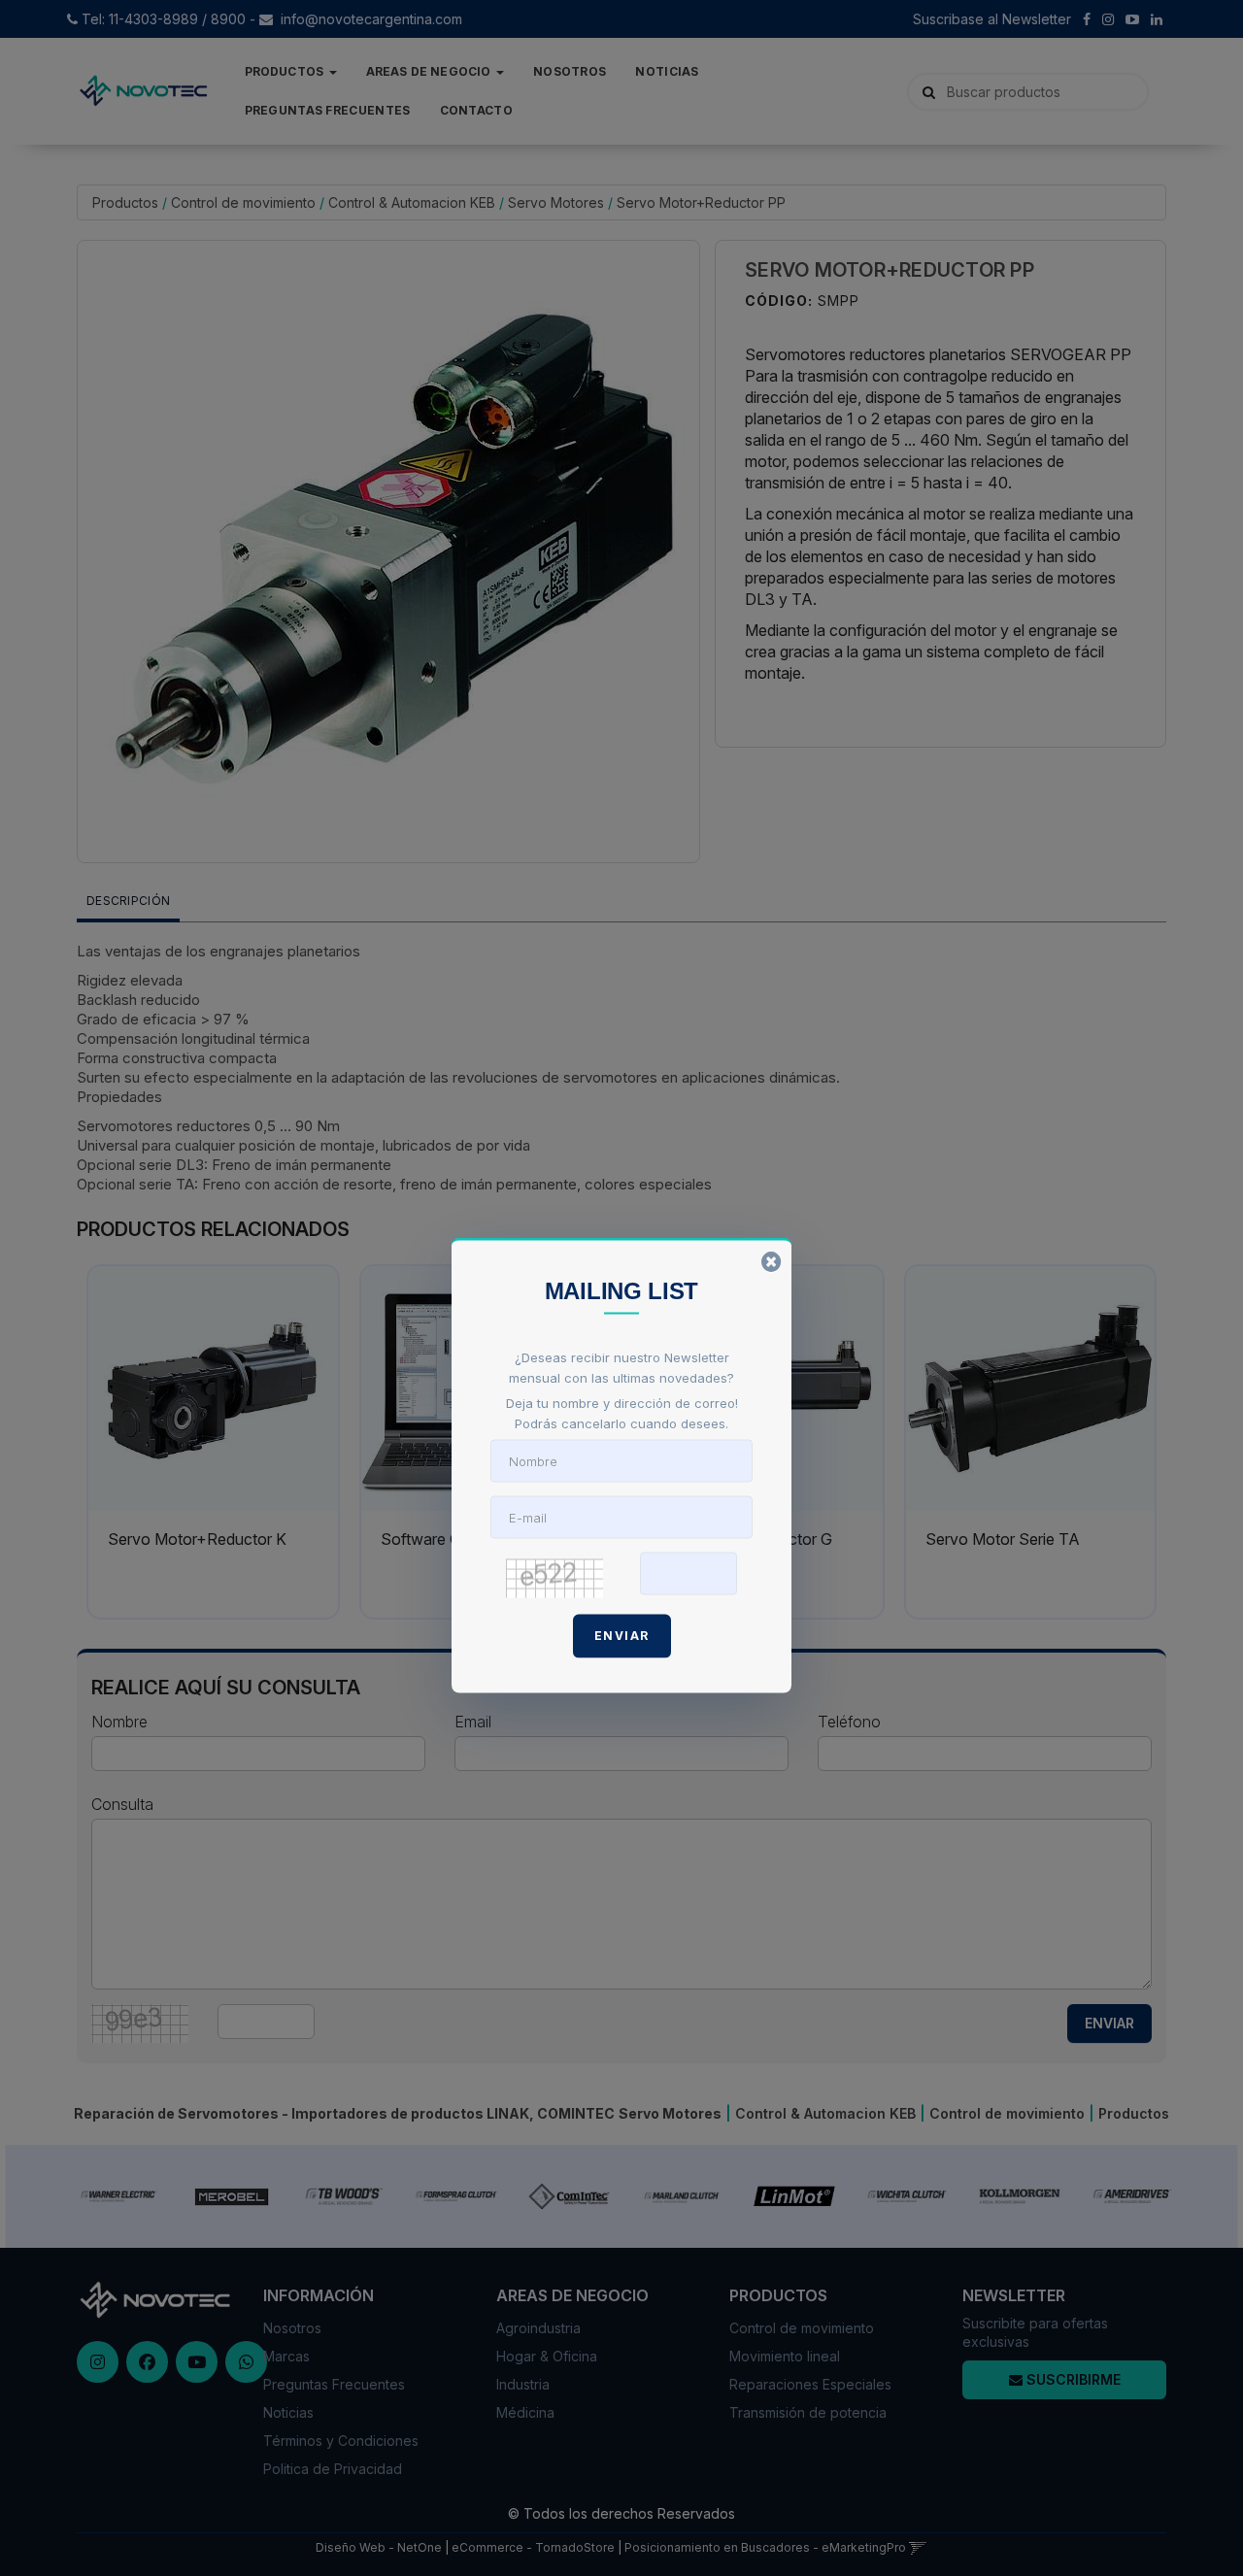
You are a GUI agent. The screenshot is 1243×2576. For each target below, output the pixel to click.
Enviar (622, 1635)
